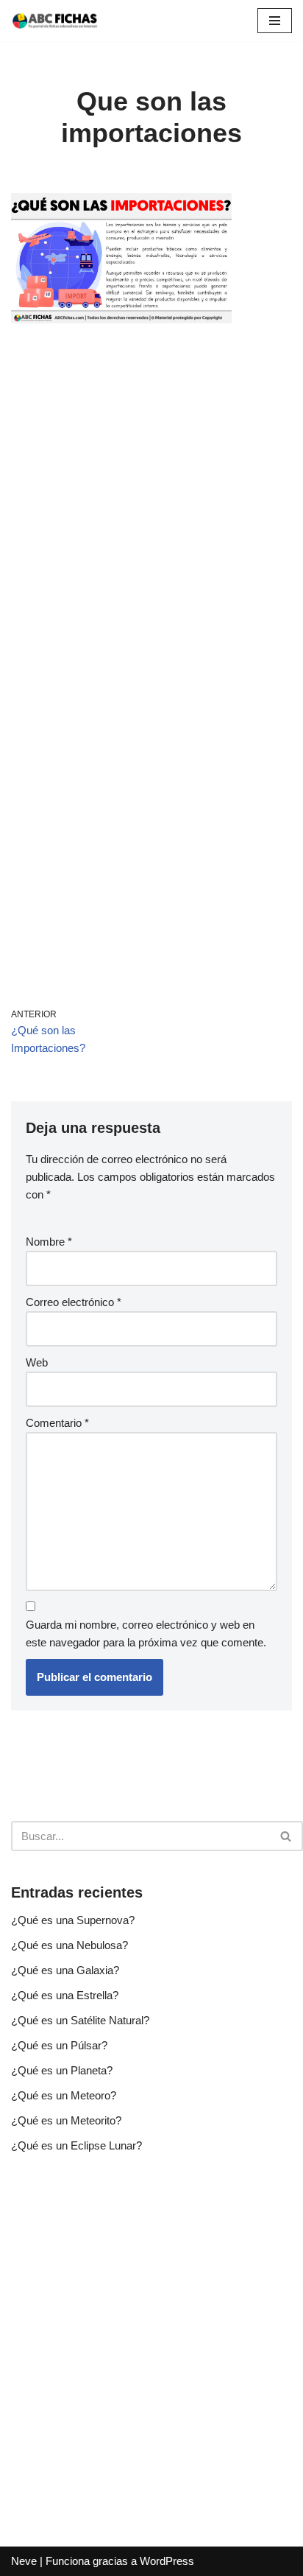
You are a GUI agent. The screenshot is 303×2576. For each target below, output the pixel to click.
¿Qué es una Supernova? (73, 1920)
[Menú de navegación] (275, 21)
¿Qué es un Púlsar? (59, 2045)
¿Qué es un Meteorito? (66, 2120)
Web (37, 1362)
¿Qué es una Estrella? (65, 1995)
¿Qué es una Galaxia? (65, 1970)
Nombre (49, 1242)
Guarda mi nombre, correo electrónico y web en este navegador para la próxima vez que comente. (146, 1633)
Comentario (57, 1423)
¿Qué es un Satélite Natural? (80, 2020)
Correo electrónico (74, 1302)
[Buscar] (286, 1836)
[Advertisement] (151, 502)
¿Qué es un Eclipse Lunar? (76, 2145)
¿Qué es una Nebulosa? (69, 1945)
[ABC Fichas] (55, 21)
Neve (24, 2561)
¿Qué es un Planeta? (62, 2070)
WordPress (167, 2561)
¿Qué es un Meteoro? (64, 2095)
